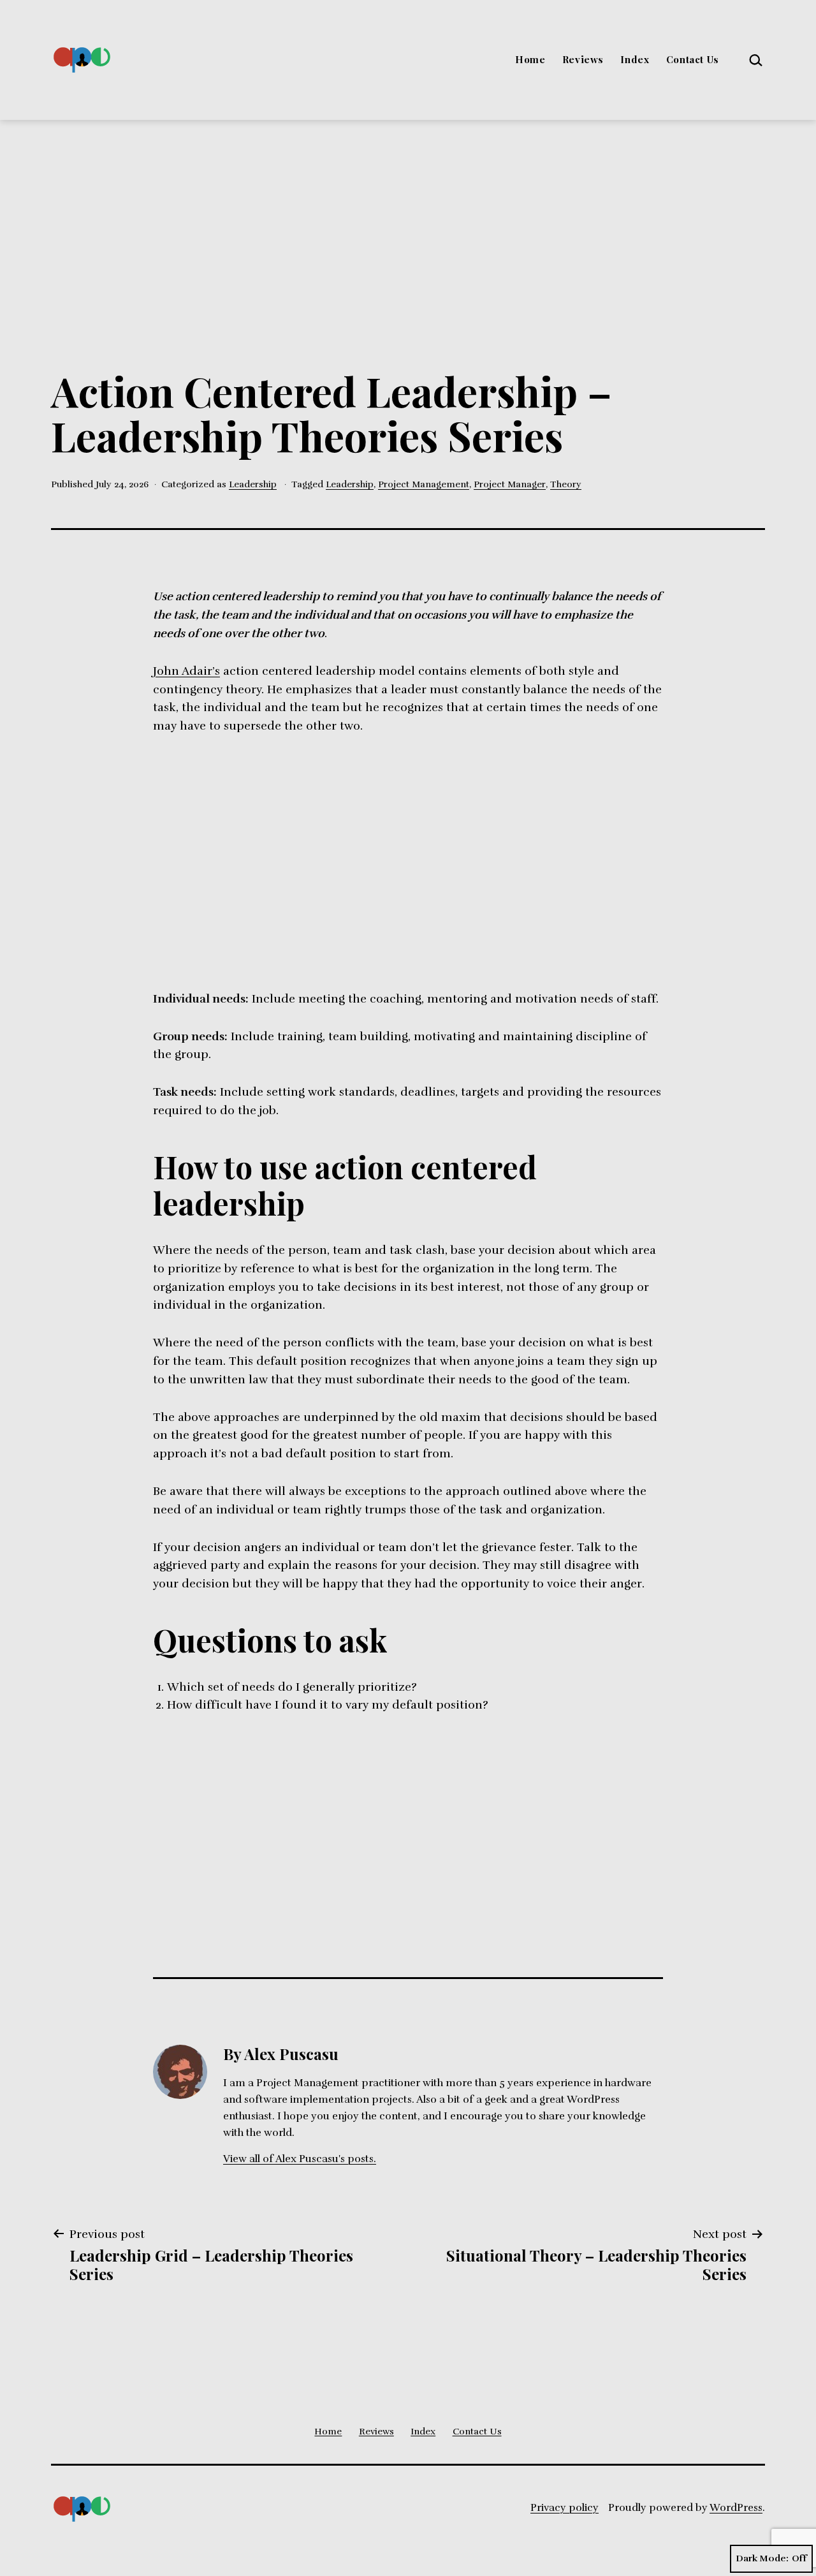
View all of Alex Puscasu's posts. (300, 2159)
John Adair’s (186, 671)
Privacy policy (565, 2508)
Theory (566, 484)
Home (530, 59)
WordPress (736, 2508)
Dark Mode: (762, 2558)
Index (635, 59)
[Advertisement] (408, 216)
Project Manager (510, 484)
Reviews (583, 59)
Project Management (424, 484)
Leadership (253, 484)
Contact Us (693, 59)
